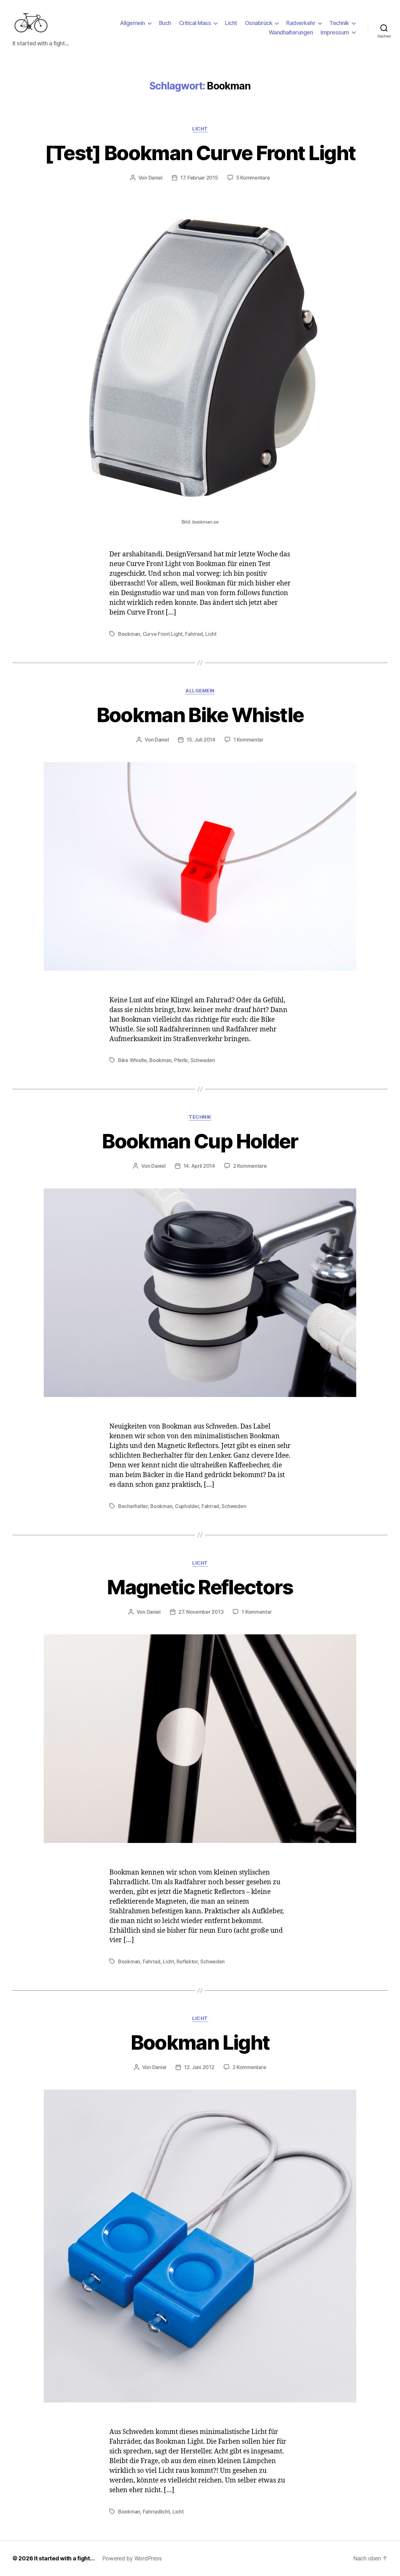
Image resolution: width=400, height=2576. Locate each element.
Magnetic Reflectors (200, 1587)
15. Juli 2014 (201, 740)
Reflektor (187, 1961)
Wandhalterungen (291, 32)
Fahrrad (194, 634)
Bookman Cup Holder (200, 1141)
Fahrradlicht (156, 2512)
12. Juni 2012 (199, 2067)
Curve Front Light (163, 634)
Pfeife (181, 1060)
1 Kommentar (248, 740)
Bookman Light (200, 2042)
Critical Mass (195, 23)
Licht (231, 23)
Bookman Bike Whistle (200, 715)
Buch (165, 23)
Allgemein (132, 23)
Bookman (129, 634)
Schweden (203, 1060)
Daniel (155, 178)
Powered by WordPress (132, 2558)
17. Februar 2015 (199, 178)
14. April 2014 (199, 1166)
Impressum (335, 32)
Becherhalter (133, 1506)
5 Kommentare (253, 178)
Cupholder (187, 1506)
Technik (339, 23)
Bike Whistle (132, 1060)
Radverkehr (301, 23)
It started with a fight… (64, 2558)
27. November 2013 (201, 1612)
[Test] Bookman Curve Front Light (200, 153)
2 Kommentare (250, 1166)
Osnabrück (259, 23)
